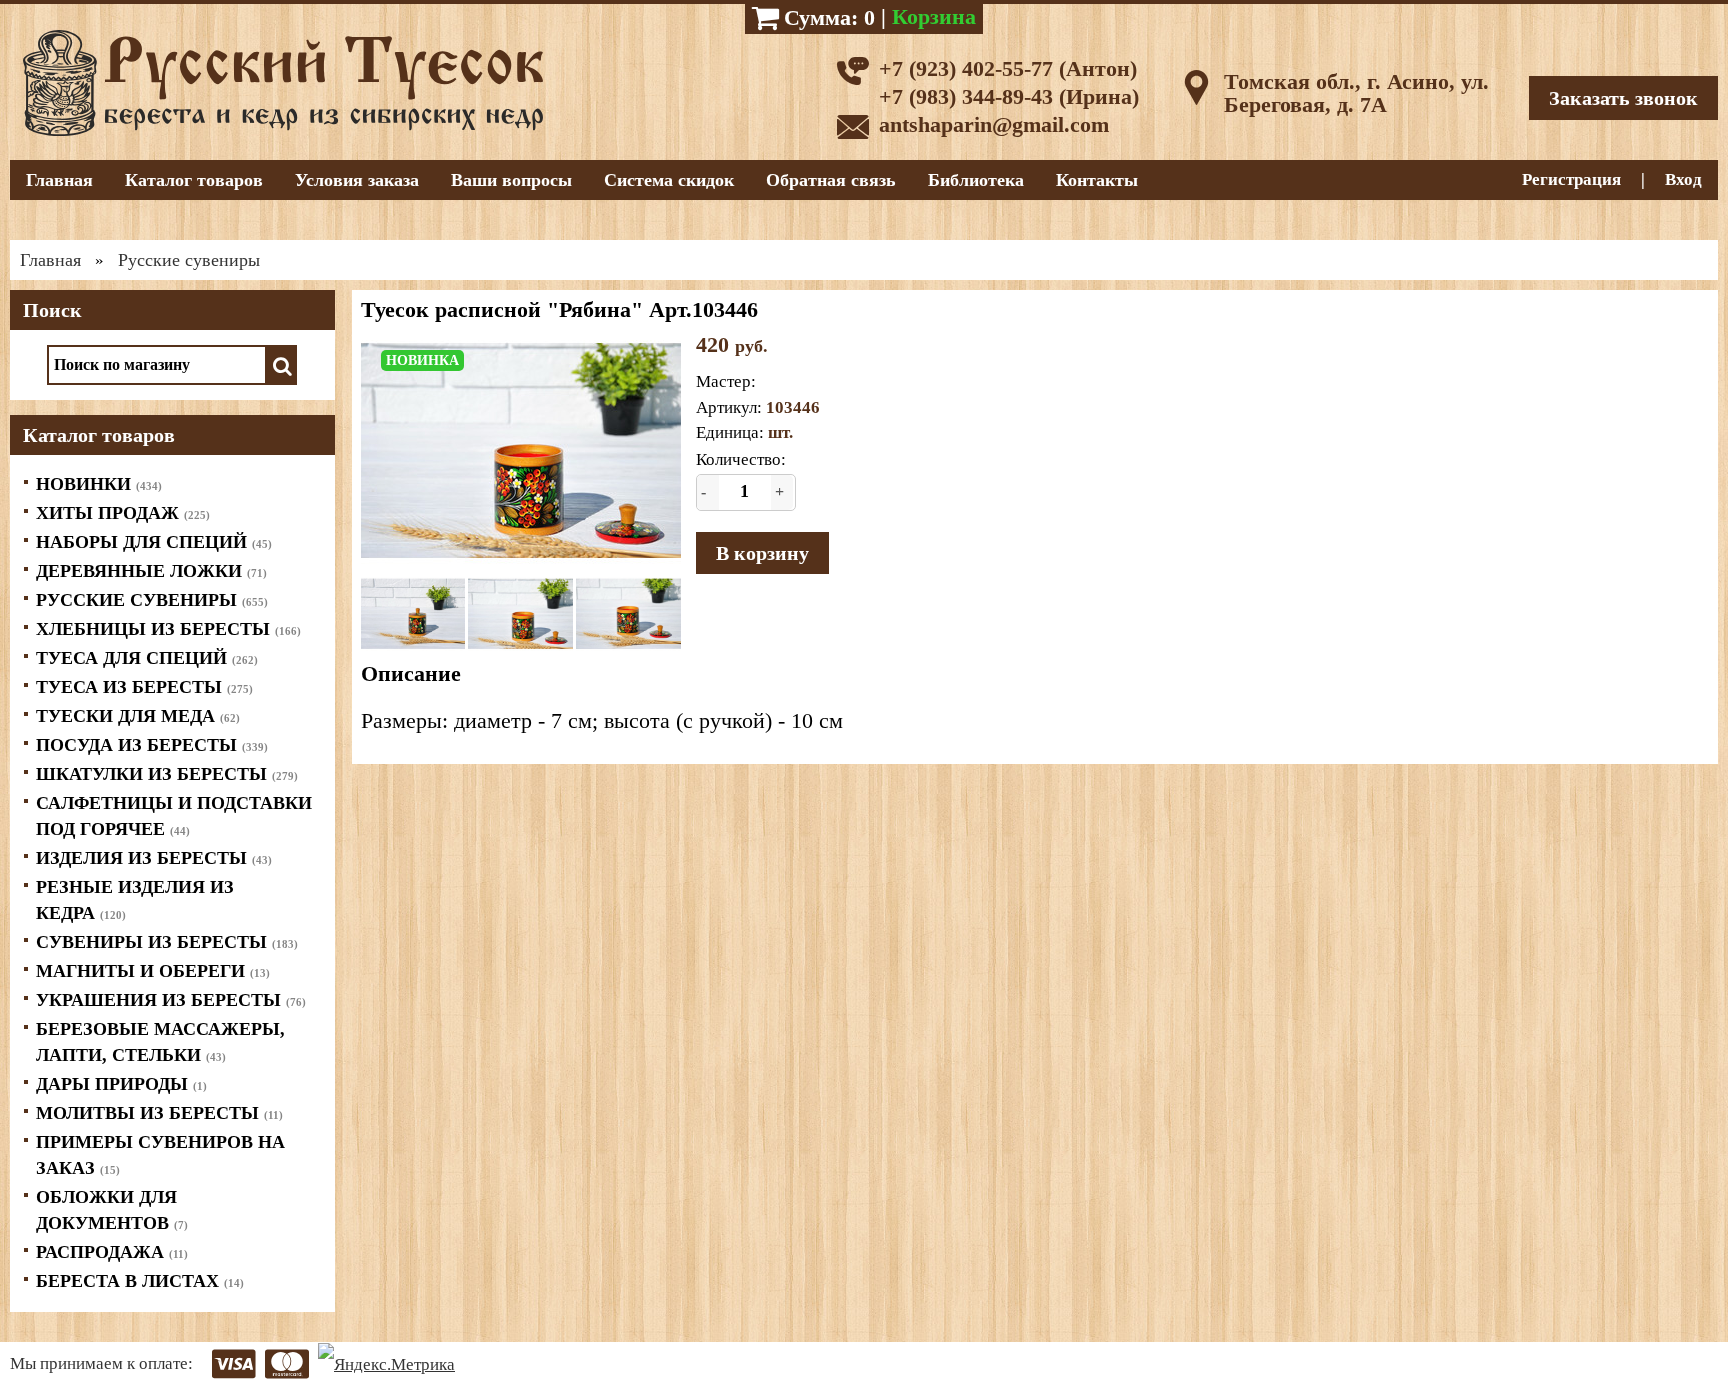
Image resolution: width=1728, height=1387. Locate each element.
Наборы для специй (154, 542)
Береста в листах (140, 1281)
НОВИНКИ (99, 484)
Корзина (934, 16)
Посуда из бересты (152, 745)
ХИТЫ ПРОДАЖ (123, 513)
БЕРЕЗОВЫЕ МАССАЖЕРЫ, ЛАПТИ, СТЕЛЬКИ (160, 1042)
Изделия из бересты (154, 858)
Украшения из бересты (171, 1000)
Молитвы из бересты (159, 1113)
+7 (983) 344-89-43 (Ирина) (1009, 96)
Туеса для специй (147, 658)
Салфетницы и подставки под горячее (174, 816)
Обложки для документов (112, 1210)
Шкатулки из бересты (167, 774)
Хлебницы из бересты (168, 629)
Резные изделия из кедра (135, 900)
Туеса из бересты (144, 687)
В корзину (762, 553)
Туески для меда (138, 716)
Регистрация (1571, 179)
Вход (1683, 179)
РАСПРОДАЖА (112, 1252)
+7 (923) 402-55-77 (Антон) (1008, 68)
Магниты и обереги (153, 971)
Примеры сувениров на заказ (160, 1155)
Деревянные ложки (151, 571)
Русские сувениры (152, 600)
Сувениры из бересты (167, 942)
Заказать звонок (1623, 98)
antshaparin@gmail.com (994, 124)
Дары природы (121, 1084)
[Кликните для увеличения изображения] (521, 450)
